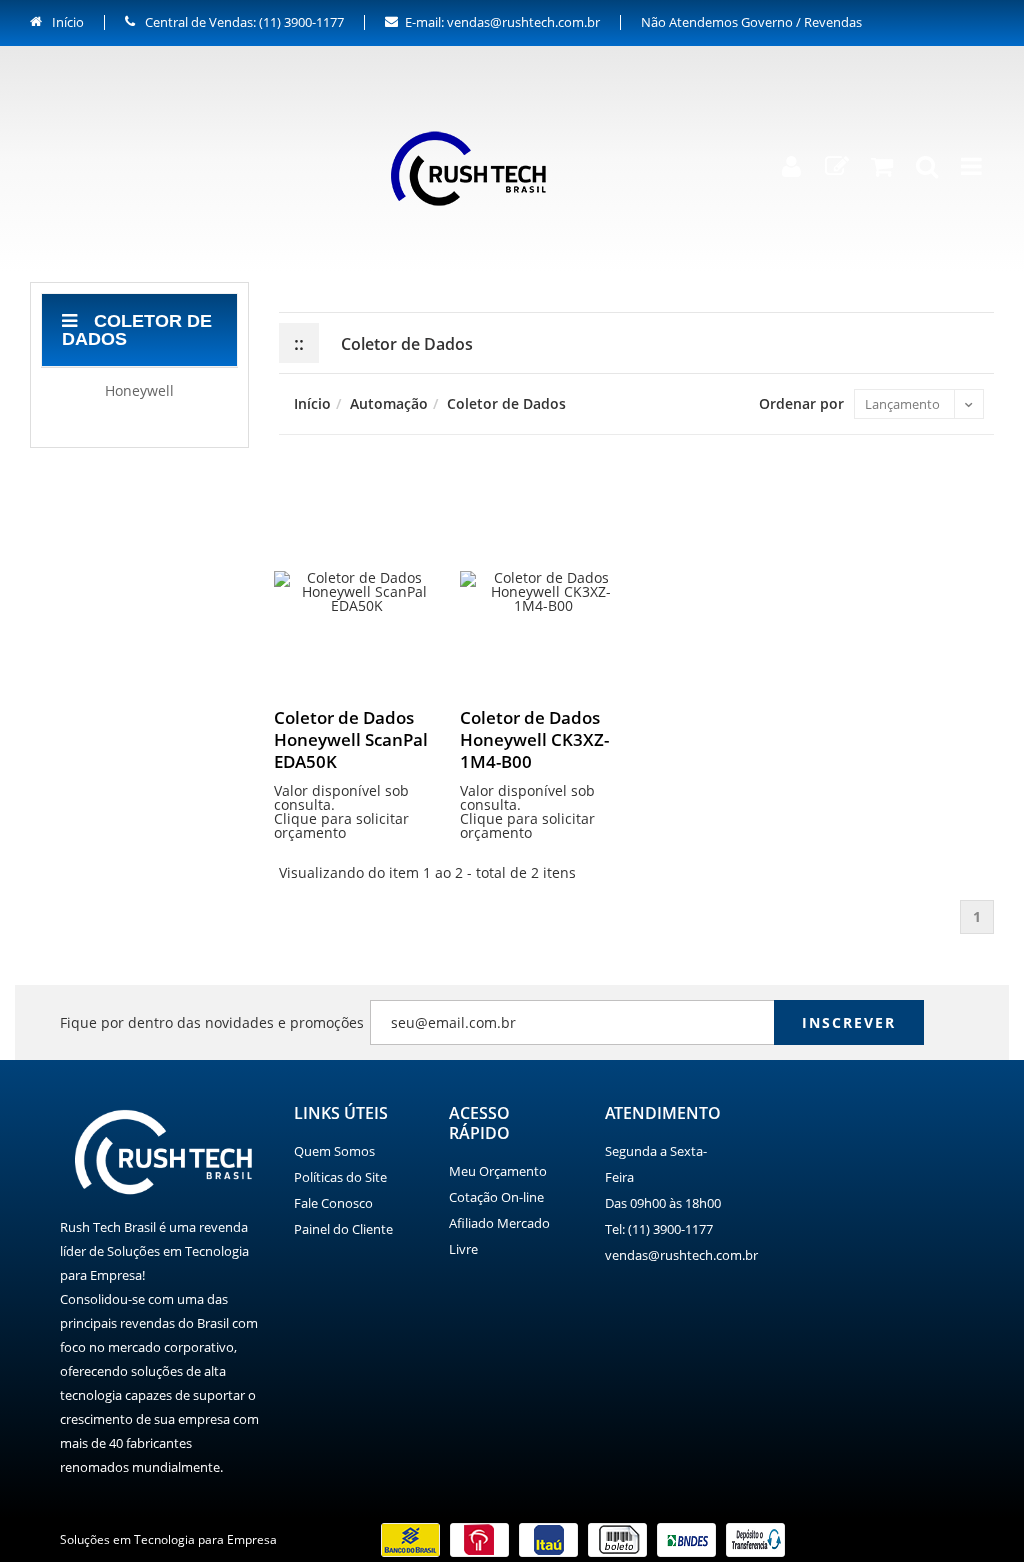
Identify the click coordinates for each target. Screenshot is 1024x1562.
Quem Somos (334, 1151)
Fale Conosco (333, 1203)
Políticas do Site (340, 1177)
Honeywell (139, 390)
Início (66, 22)
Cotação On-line (496, 1197)
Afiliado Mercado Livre (499, 1236)
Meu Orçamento (498, 1171)
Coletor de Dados (137, 330)
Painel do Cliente (343, 1229)
